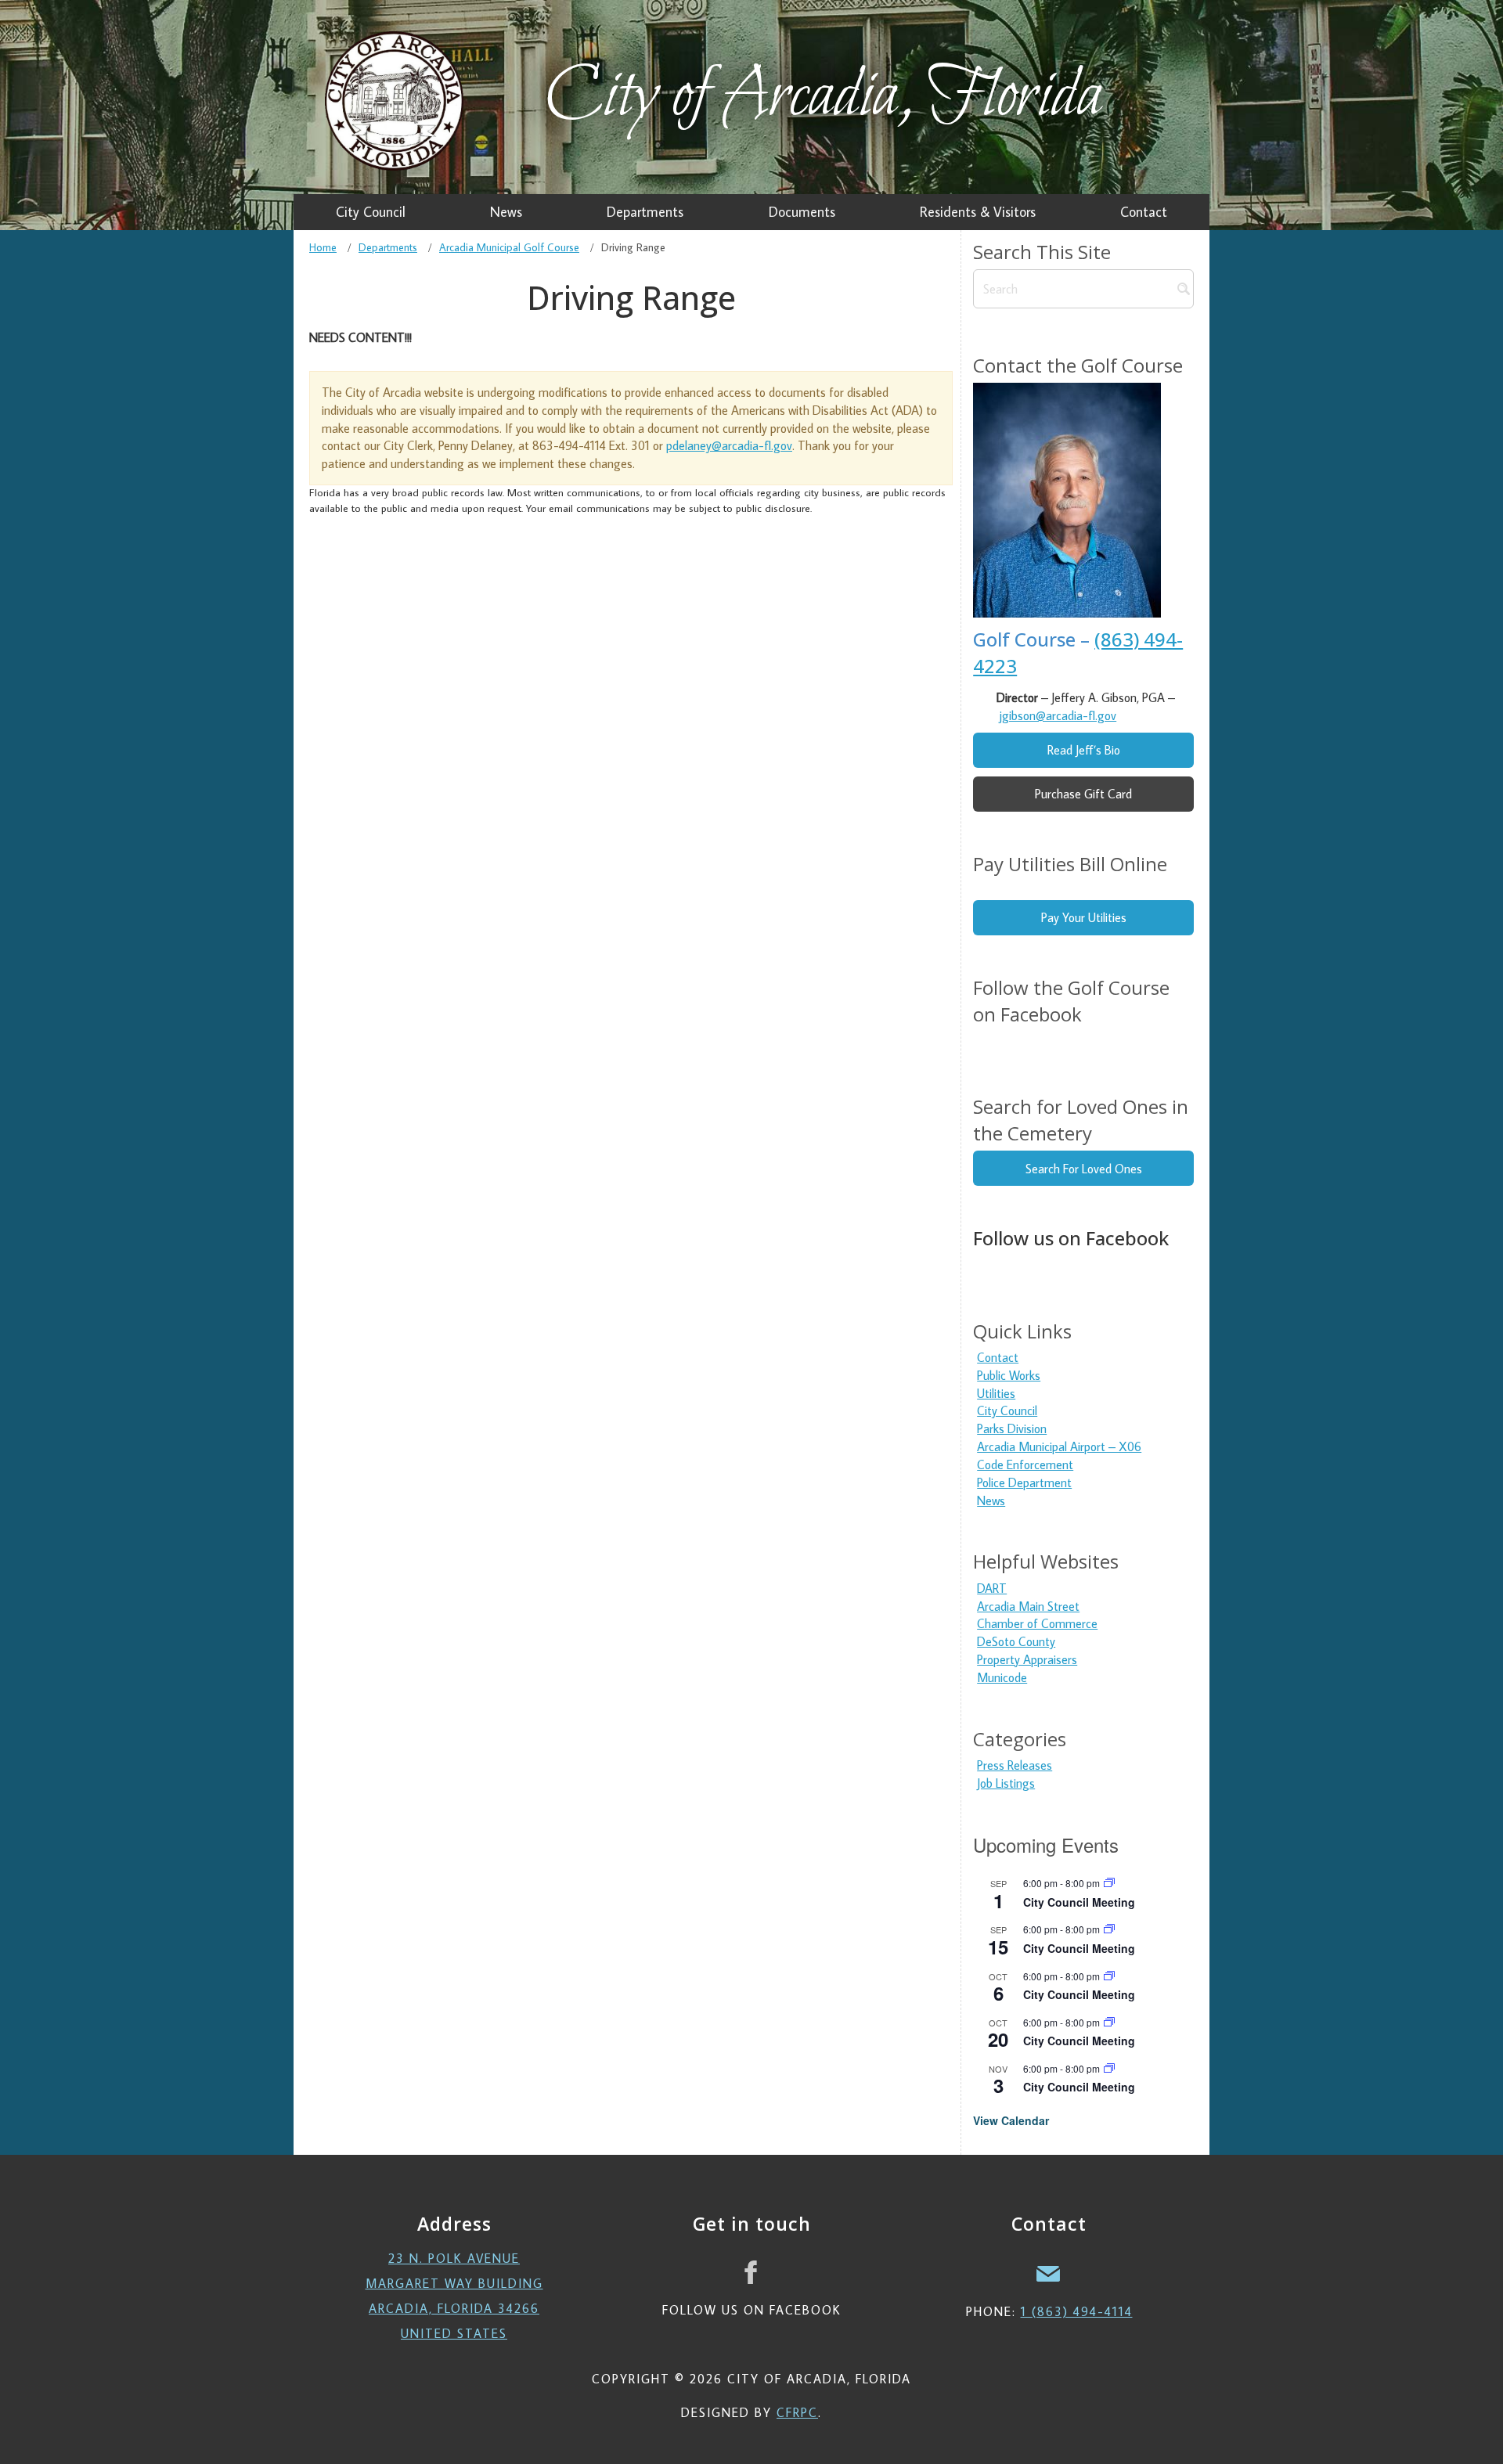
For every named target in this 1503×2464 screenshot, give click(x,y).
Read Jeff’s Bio (1084, 750)
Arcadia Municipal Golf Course (509, 247)
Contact (998, 1357)
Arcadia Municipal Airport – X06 (1059, 1446)
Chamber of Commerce (1037, 1623)
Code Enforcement (1025, 1464)
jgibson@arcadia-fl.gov (1058, 715)
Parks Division (1012, 1428)
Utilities (996, 1393)
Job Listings (1006, 1783)
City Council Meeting (1079, 1902)
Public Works (1009, 1375)
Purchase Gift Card (1083, 794)
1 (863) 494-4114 (1077, 2311)
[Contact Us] (1049, 2272)
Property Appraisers (1027, 1659)
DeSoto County (1016, 1641)
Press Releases (1015, 1765)
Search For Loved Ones (1084, 1169)
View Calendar (1011, 2120)
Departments (388, 247)
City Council (1007, 1410)
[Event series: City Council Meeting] (1109, 1883)
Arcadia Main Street (1028, 1606)
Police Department (1024, 1482)
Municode (1002, 1677)
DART (992, 1588)
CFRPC (797, 2412)
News (991, 1500)
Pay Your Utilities (1084, 917)
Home (323, 247)
